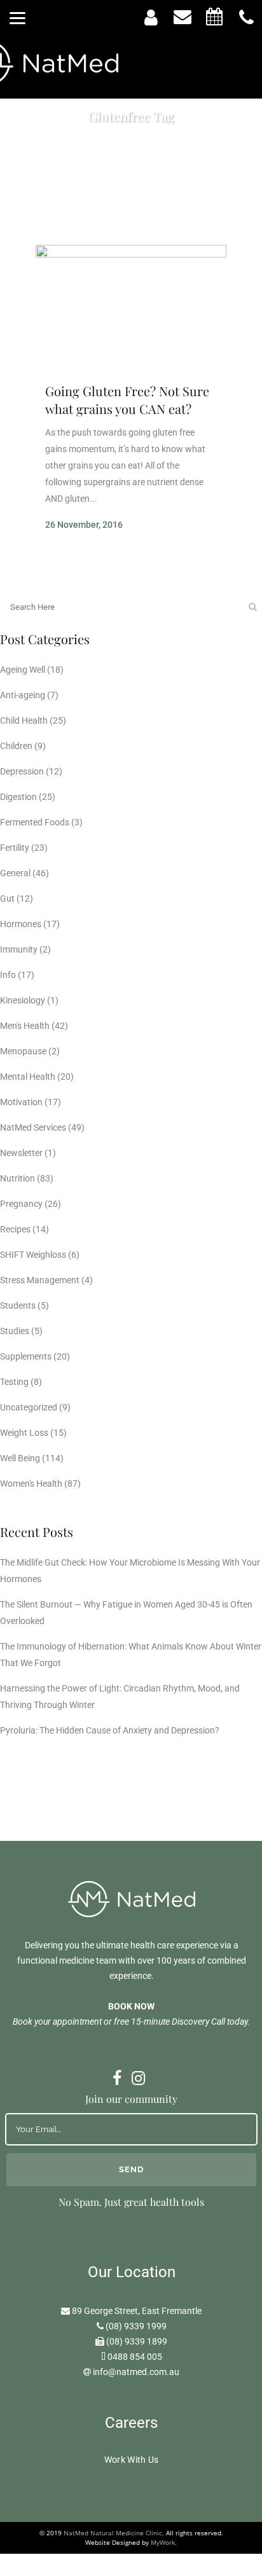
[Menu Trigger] (17, 17)
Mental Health (28, 1077)
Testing (14, 1382)
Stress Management (40, 1280)
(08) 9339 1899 (137, 2341)
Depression (22, 771)
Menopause (23, 1051)
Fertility (15, 848)
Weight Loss (24, 1433)
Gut (7, 899)
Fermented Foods (35, 822)
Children (16, 746)
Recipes (15, 1229)
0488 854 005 (135, 2357)
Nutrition (17, 1178)
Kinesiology (23, 1000)
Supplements (26, 1356)
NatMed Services (33, 1127)
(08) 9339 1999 (136, 2326)
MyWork (163, 2542)
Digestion (18, 797)
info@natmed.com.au (136, 2372)
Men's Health (25, 1026)
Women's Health (31, 1484)
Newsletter (21, 1153)
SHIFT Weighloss (33, 1255)
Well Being (20, 1458)
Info (8, 975)
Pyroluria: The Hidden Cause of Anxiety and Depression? (110, 1730)
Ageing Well (23, 670)
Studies (15, 1331)
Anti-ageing (23, 695)
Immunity (19, 949)
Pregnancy (21, 1204)
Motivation (21, 1102)
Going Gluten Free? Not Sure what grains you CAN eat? (127, 400)
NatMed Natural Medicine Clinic (113, 2533)
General (15, 873)
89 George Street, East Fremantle (137, 2311)
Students (18, 1305)
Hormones (21, 924)
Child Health (24, 720)
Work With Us (132, 2460)
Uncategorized (29, 1407)
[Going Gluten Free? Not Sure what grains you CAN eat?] (131, 308)
